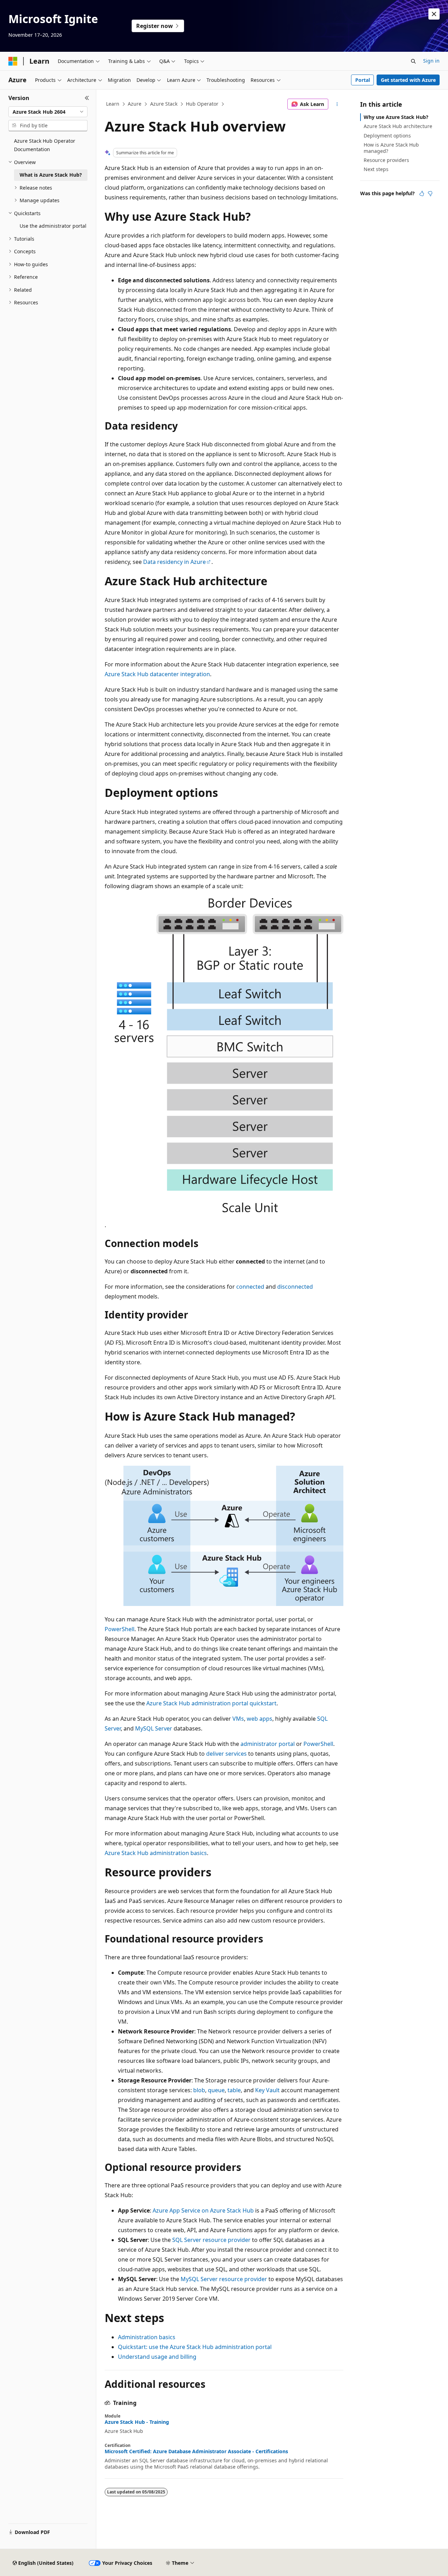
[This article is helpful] (422, 193)
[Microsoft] (13, 61)
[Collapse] (87, 98)
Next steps (376, 169)
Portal (363, 80)
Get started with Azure (408, 80)
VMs (238, 1719)
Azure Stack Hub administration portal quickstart (211, 1703)
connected (250, 1287)
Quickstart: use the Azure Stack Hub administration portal (195, 2347)
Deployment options (387, 136)
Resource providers (386, 160)
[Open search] (413, 61)
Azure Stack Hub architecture (398, 126)
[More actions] (337, 104)
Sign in (431, 61)
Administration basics (147, 2337)
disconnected (295, 1287)
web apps (260, 1719)
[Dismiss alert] (434, 14)
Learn (113, 104)
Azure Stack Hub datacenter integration (157, 674)
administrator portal (268, 1744)
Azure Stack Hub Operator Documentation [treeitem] (45, 145)
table (234, 2090)
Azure (135, 104)
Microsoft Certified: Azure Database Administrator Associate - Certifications (196, 2451)
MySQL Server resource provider (224, 2279)
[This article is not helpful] (430, 193)
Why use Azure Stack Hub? (396, 117)
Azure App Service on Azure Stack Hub (203, 2210)
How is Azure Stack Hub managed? (391, 148)
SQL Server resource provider (211, 2240)
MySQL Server (154, 1728)
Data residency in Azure (174, 562)
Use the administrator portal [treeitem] (53, 226)
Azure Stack (164, 104)
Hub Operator (202, 104)
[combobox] (48, 112)
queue (216, 2090)
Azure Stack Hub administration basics (156, 1853)
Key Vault (267, 2090)
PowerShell (120, 1629)
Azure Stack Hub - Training (137, 2422)
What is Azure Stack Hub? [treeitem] (51, 175)
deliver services (226, 1754)
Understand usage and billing (157, 2357)
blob (199, 2090)
